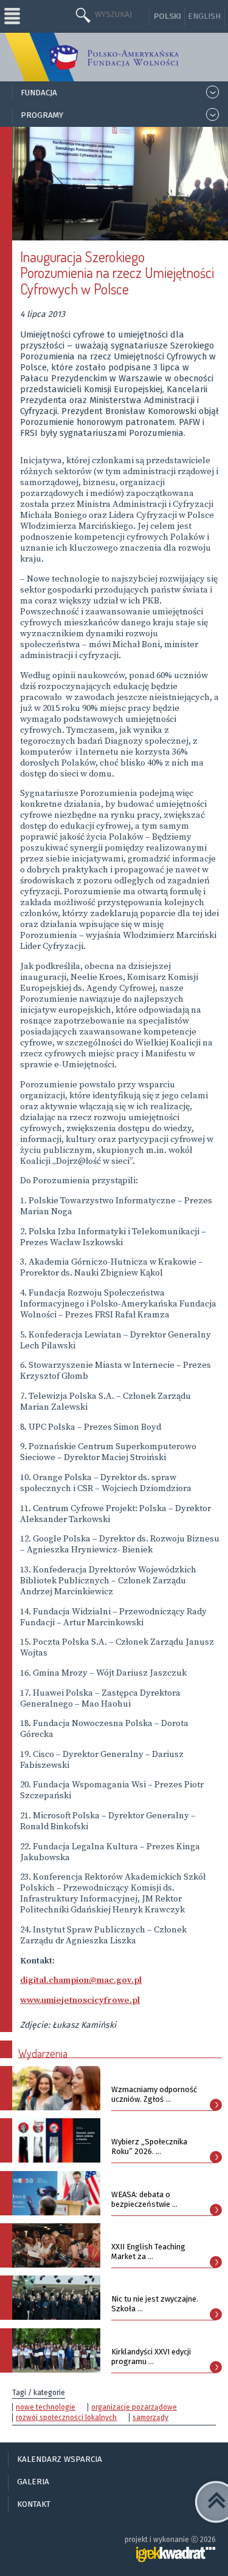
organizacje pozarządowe (134, 2407)
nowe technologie (46, 2407)
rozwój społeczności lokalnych (66, 2418)
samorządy (150, 2418)
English (204, 16)
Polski (168, 16)
